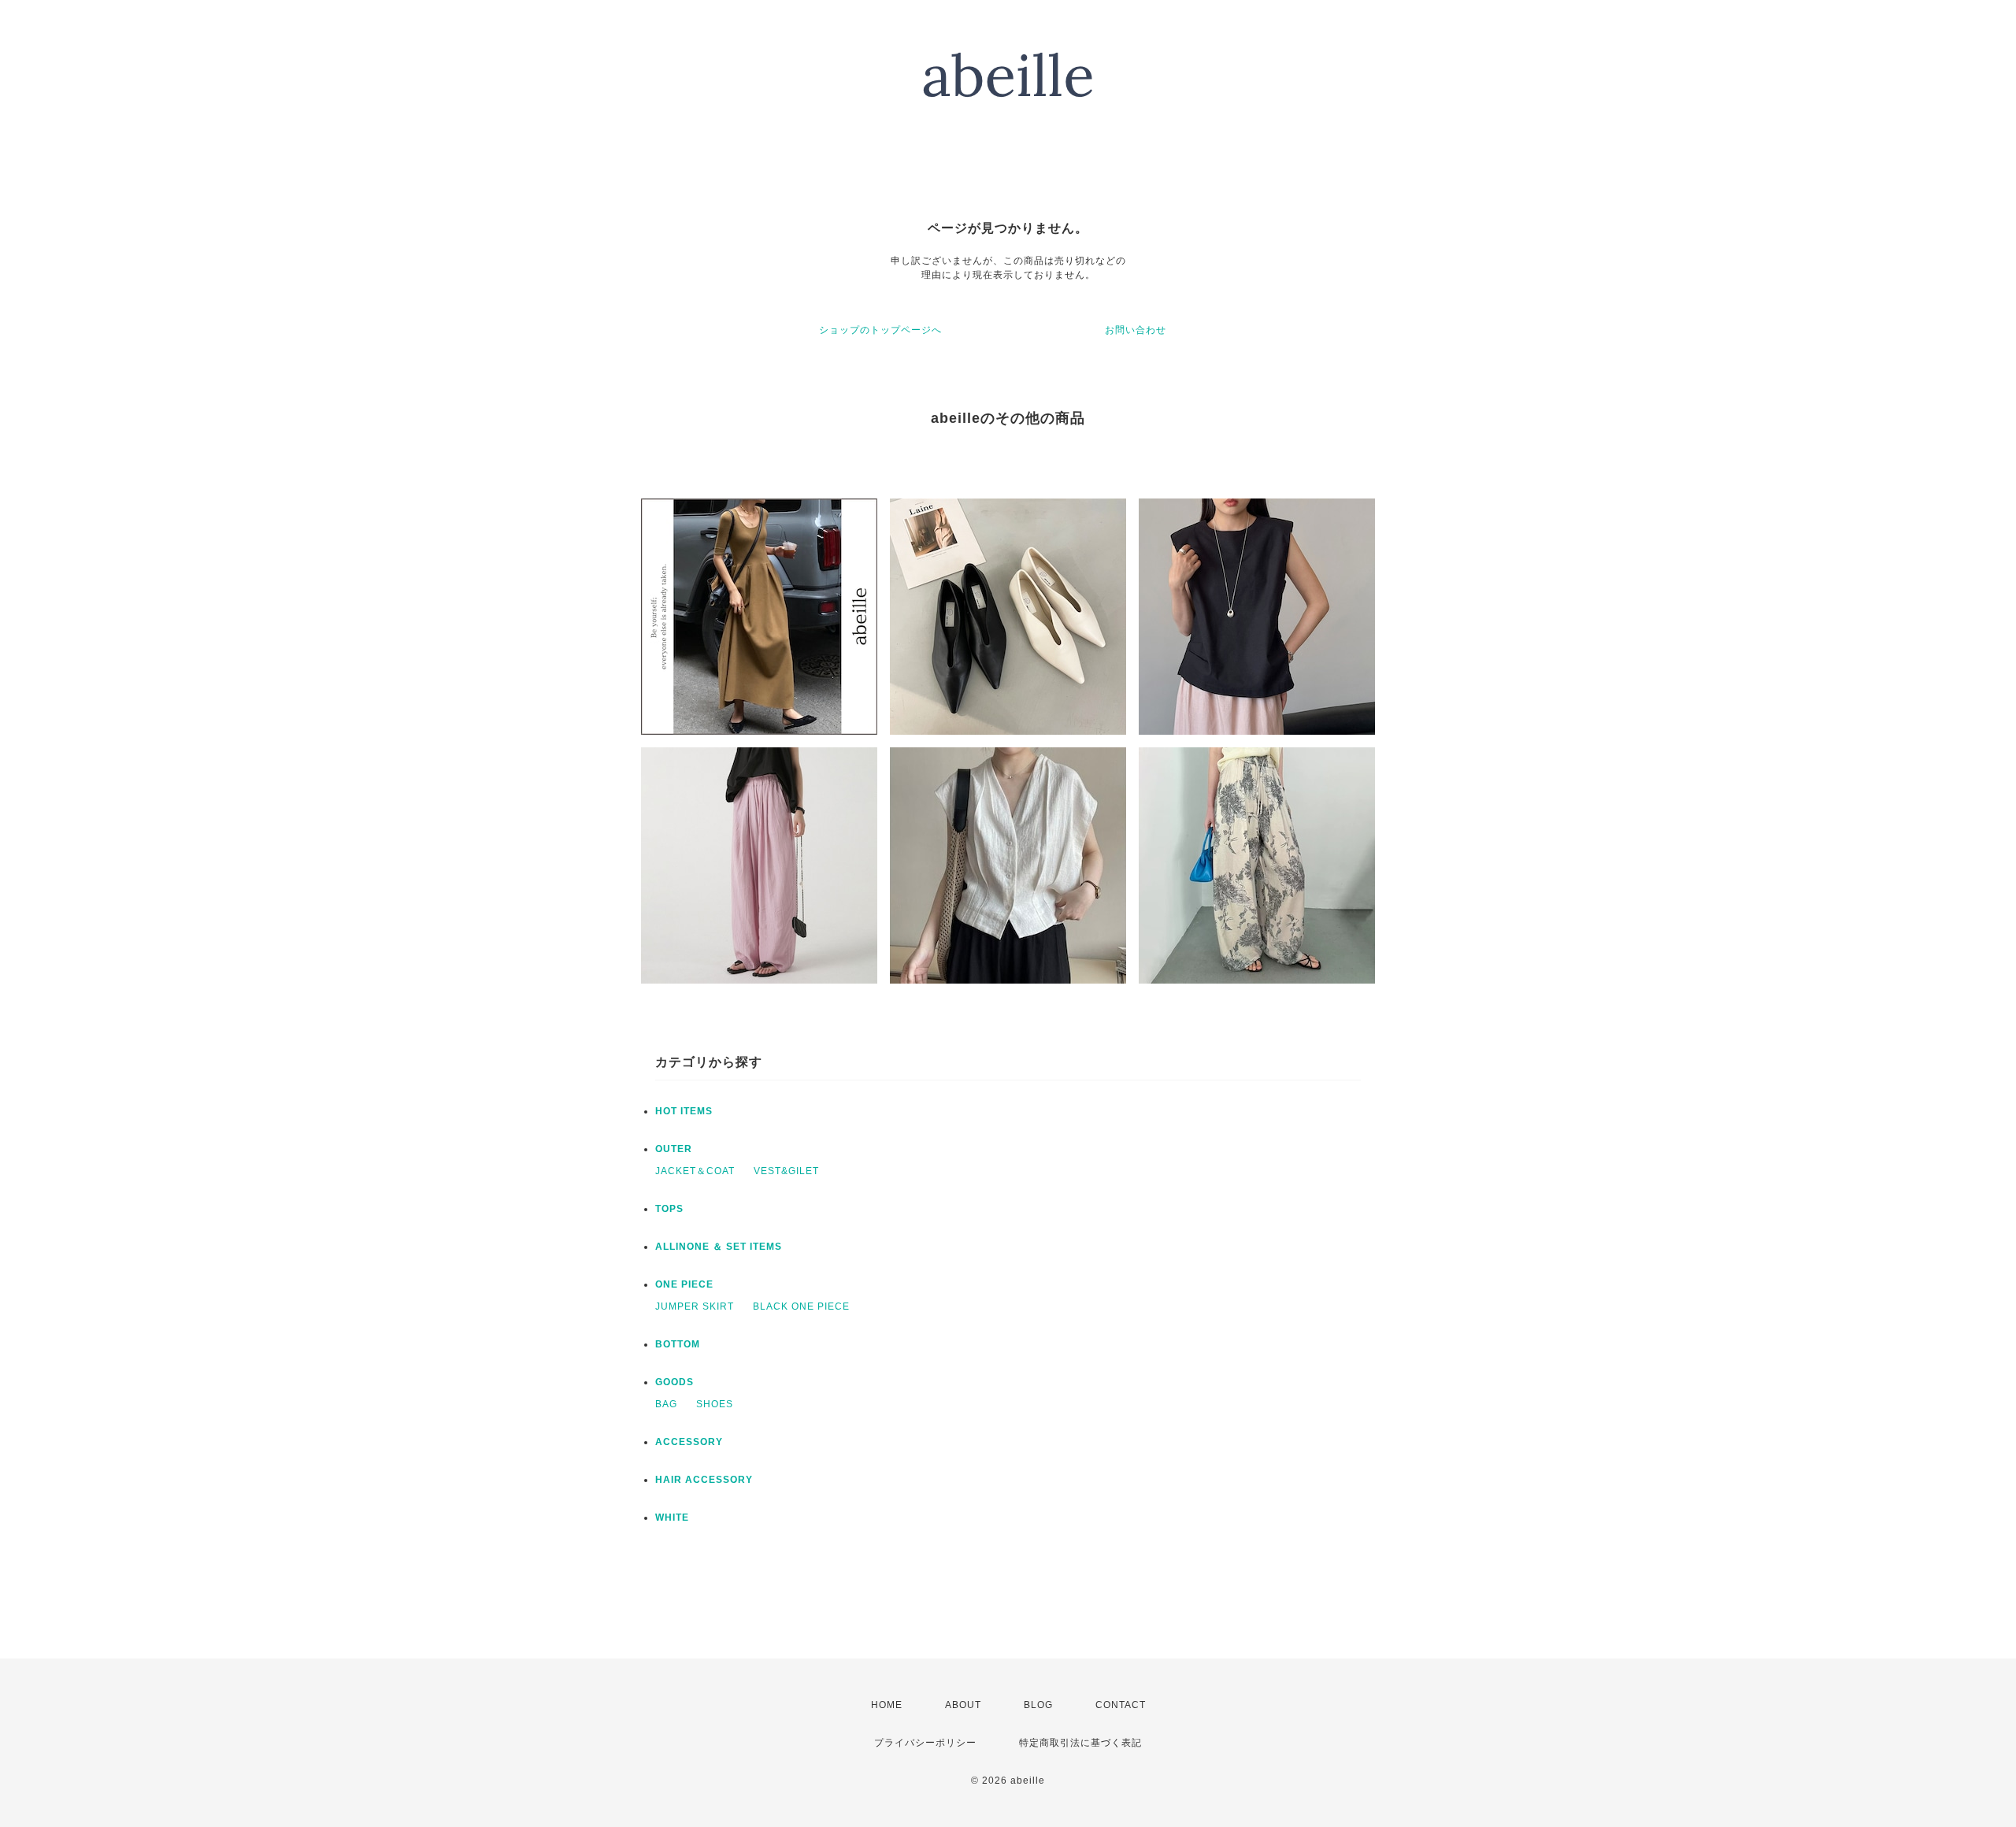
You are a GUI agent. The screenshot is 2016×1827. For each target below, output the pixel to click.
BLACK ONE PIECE (801, 1306)
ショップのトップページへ (880, 330)
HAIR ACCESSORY (704, 1480)
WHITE (672, 1518)
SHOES (715, 1404)
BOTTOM (678, 1344)
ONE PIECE (684, 1284)
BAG (666, 1404)
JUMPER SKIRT (695, 1306)
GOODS (674, 1382)
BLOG (1038, 1705)
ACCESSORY (689, 1442)
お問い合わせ (1136, 330)
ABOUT (963, 1705)
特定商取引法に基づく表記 (1080, 1743)
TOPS (669, 1209)
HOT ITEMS (684, 1111)
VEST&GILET (786, 1171)
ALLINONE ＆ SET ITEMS (719, 1247)
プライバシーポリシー (925, 1743)
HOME (887, 1705)
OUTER (674, 1149)
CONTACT (1121, 1705)
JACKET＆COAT (695, 1171)
